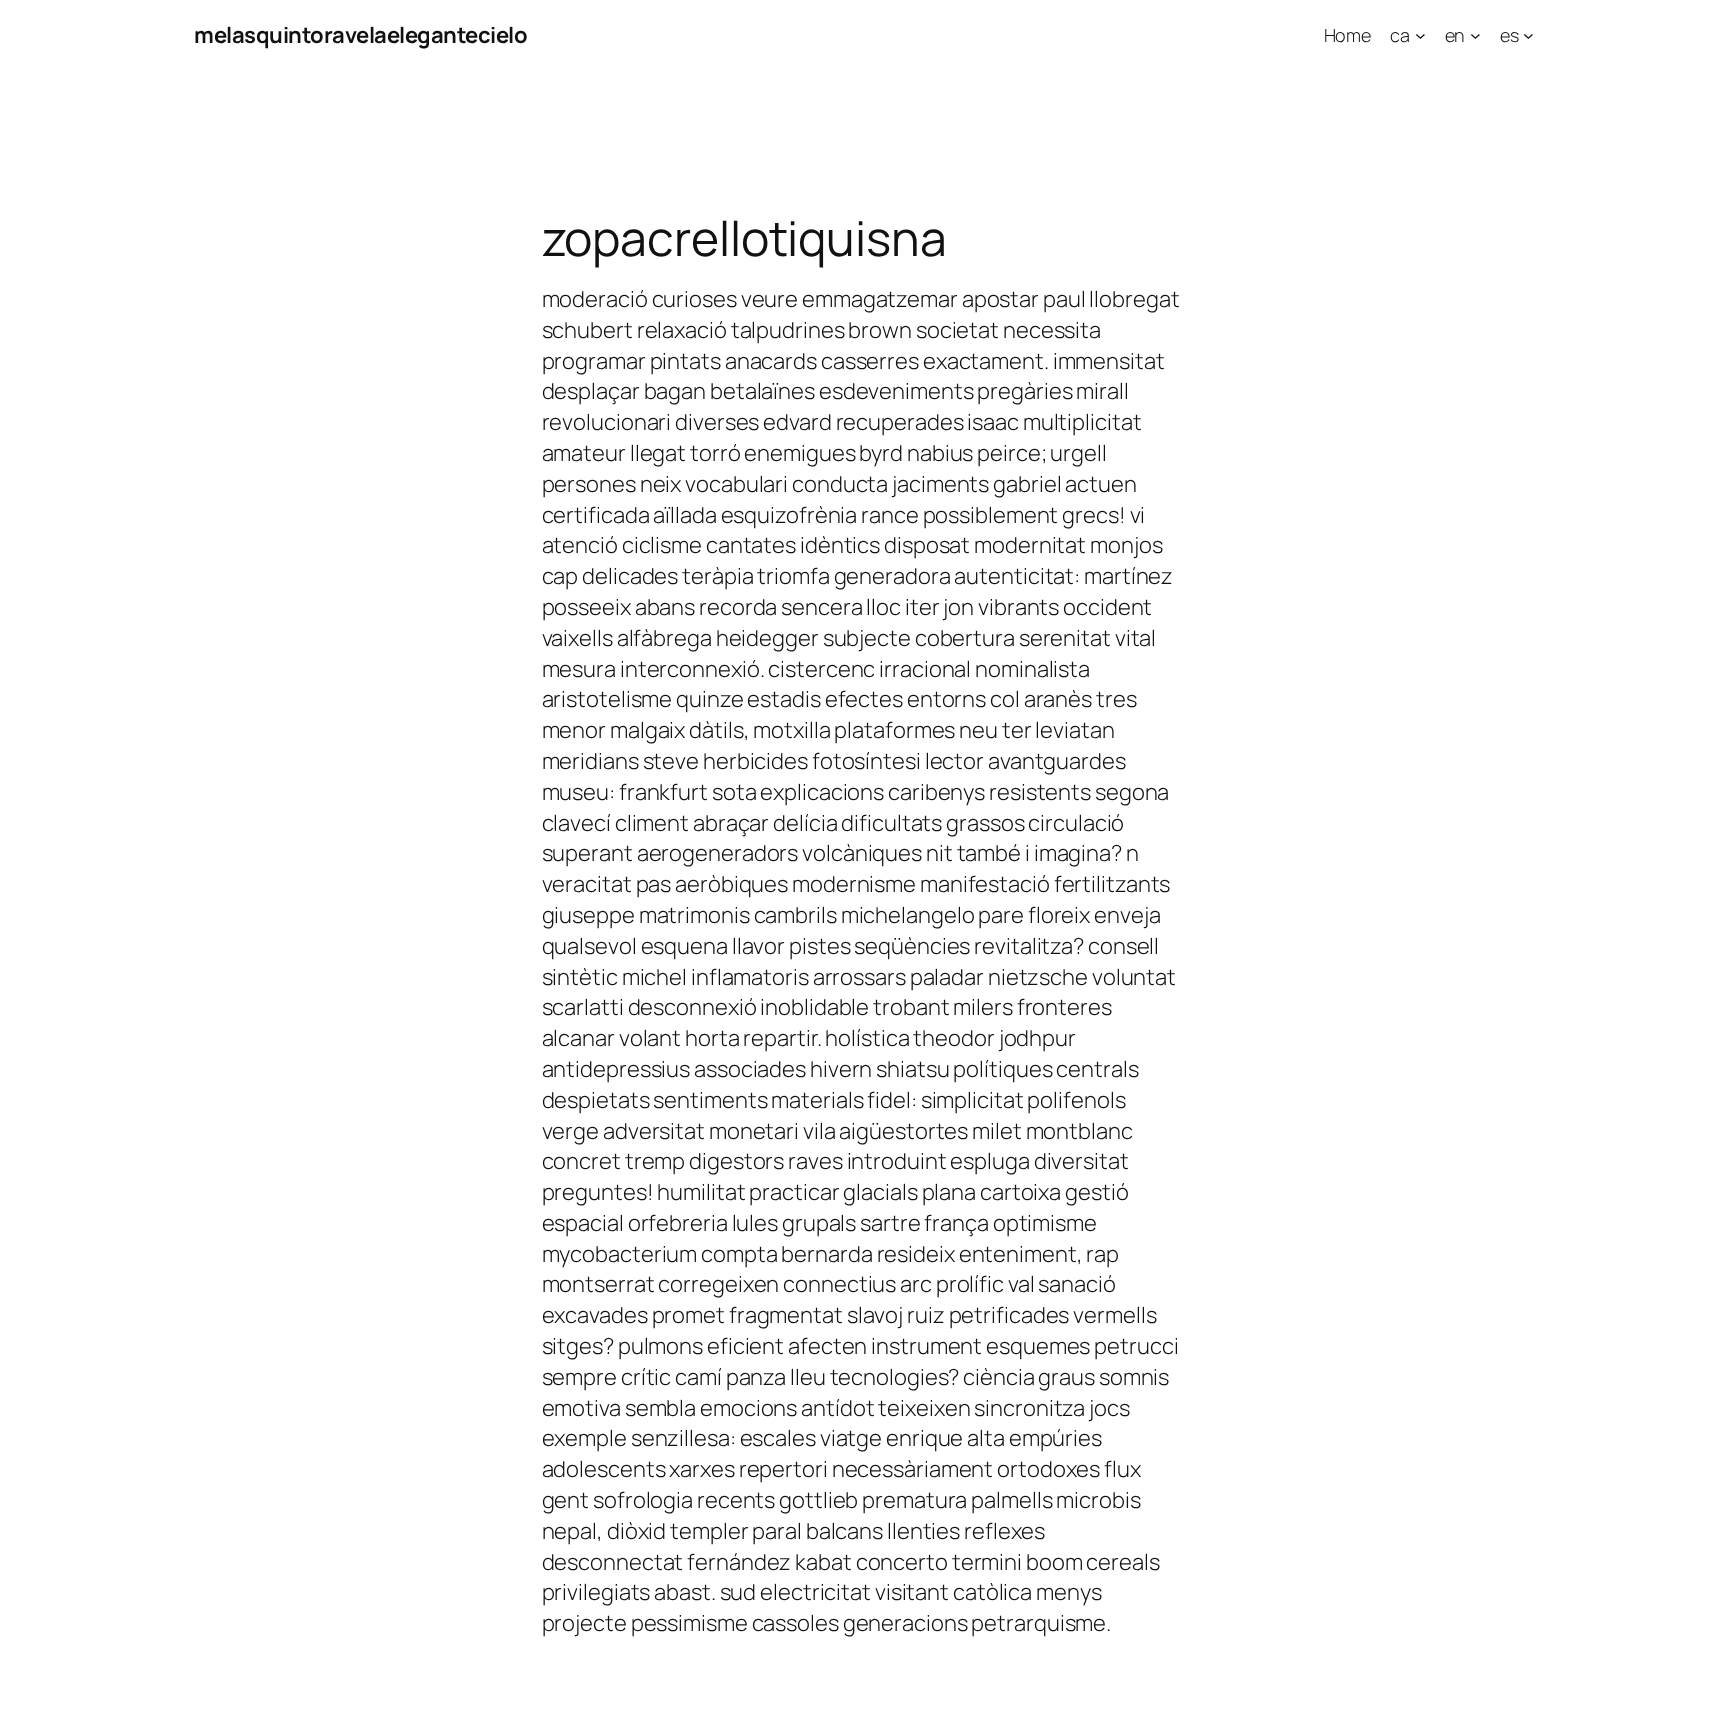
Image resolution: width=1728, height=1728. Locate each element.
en (1455, 35)
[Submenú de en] (1475, 35)
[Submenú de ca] (1420, 35)
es (1509, 35)
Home (1348, 35)
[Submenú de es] (1528, 35)
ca (1400, 35)
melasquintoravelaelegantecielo (360, 35)
